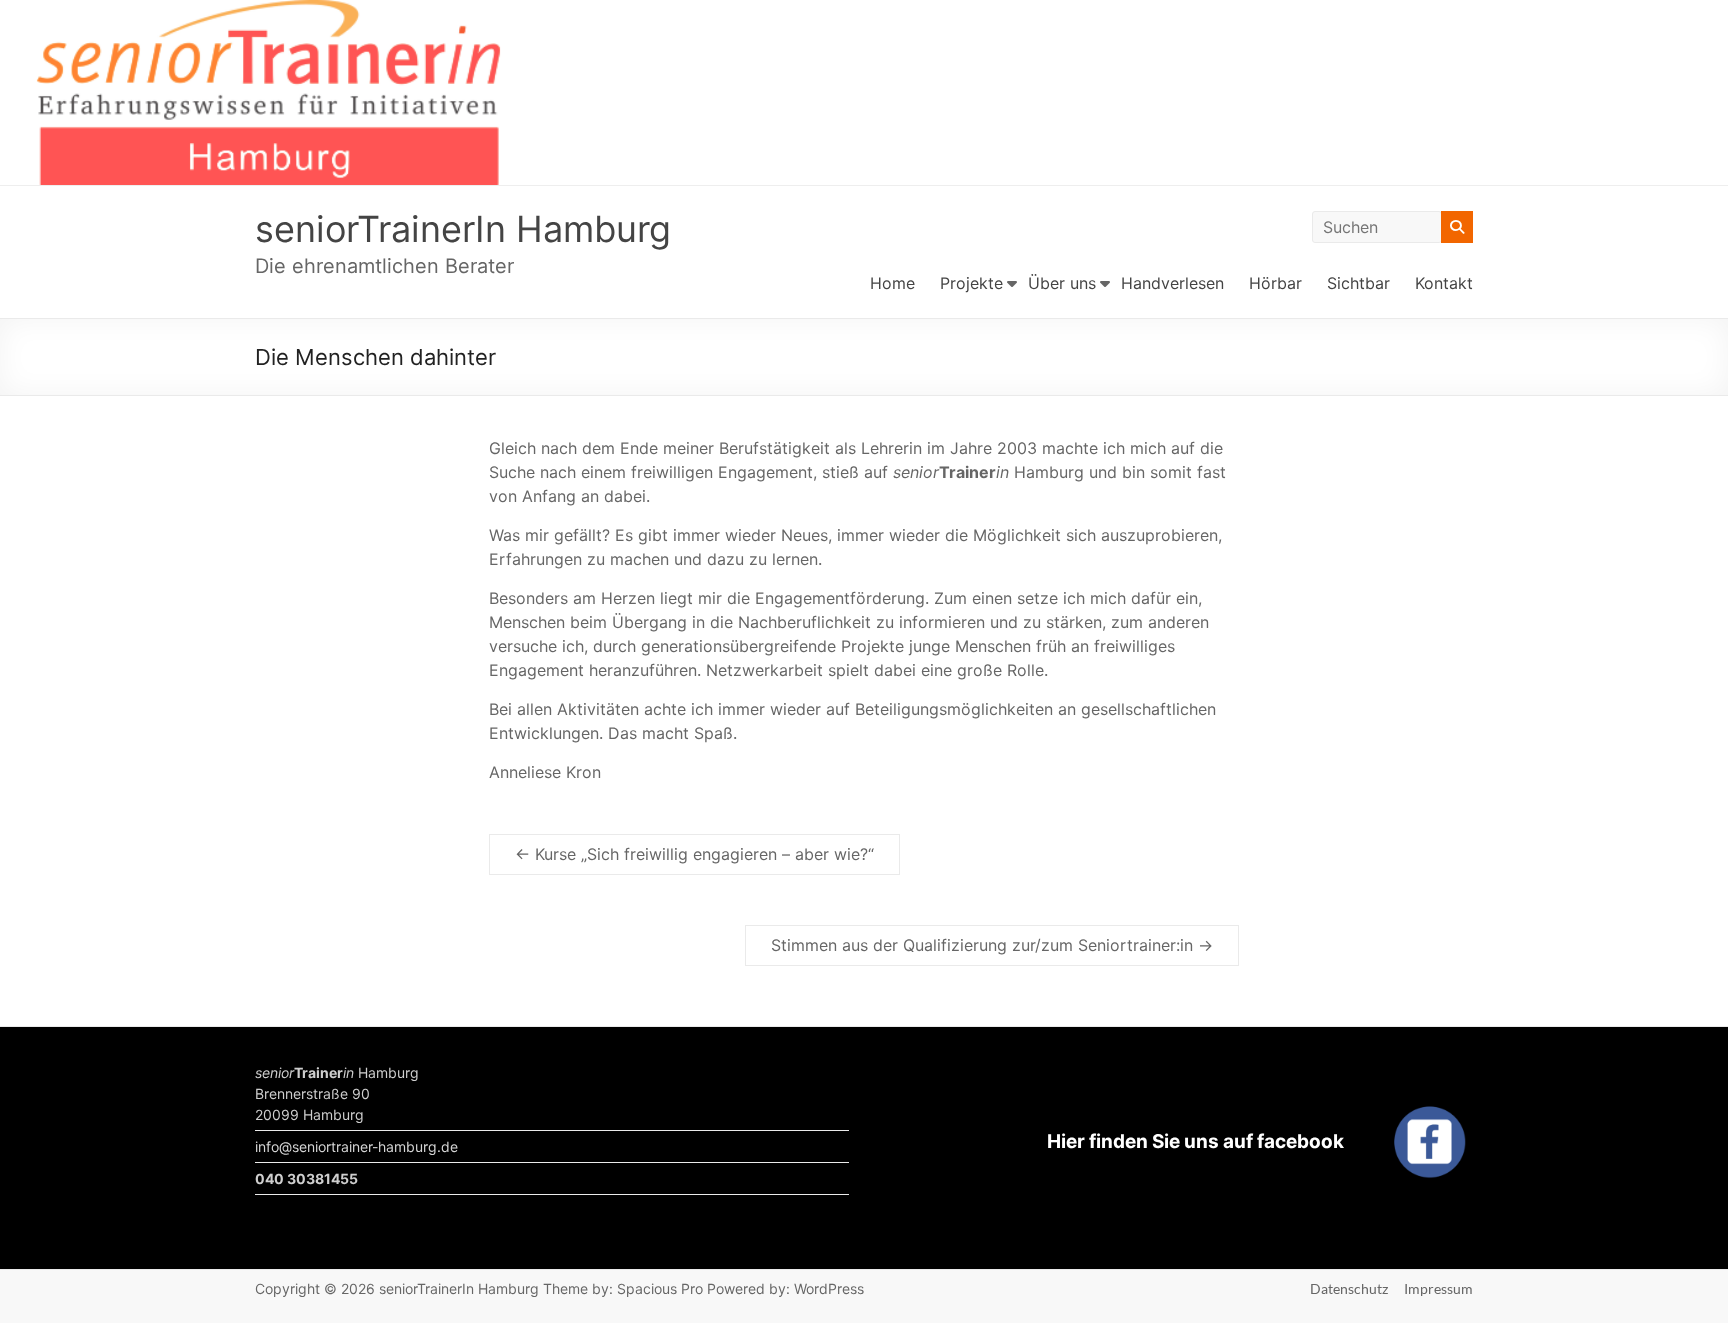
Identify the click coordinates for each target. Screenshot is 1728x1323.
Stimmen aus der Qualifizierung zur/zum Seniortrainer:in (992, 945)
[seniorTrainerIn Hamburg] (864, 14)
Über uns (1062, 283)
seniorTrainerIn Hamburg (463, 229)
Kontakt (1444, 283)
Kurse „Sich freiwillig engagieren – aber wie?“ (694, 854)
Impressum (1438, 1288)
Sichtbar (1358, 283)
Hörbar (1275, 283)
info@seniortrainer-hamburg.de (356, 1146)
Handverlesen (1172, 283)
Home (892, 283)
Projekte (971, 283)
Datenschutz (1349, 1288)
